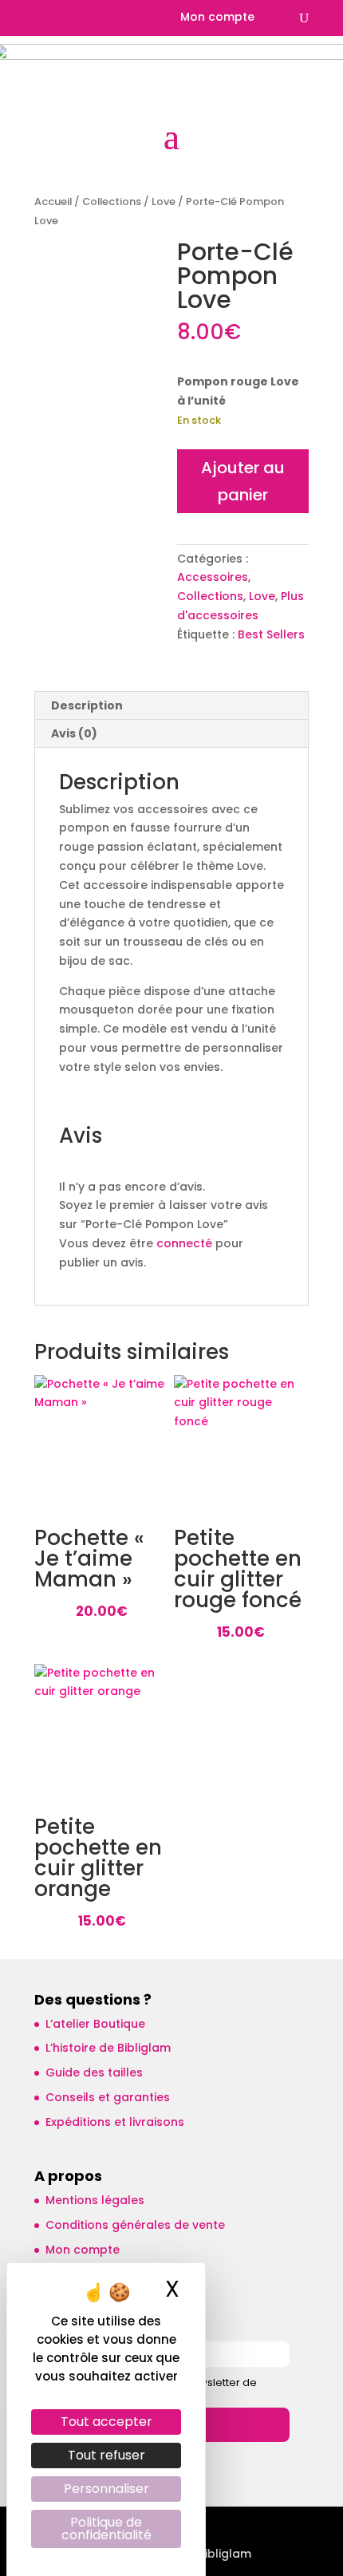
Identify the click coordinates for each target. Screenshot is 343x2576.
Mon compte (217, 18)
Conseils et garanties (108, 2097)
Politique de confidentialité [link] (106, 2529)
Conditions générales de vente (135, 2225)
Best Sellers (271, 634)
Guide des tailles (94, 2072)
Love (164, 201)
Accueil (53, 201)
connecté (184, 1243)
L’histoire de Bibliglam (108, 2048)
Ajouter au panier (243, 481)
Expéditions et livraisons (115, 2122)
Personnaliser (106, 2489)
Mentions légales (95, 2200)
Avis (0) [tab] (74, 733)
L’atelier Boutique (95, 2024)
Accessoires (213, 577)
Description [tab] (87, 705)
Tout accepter (106, 2422)
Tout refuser (106, 2455)
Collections (112, 201)
